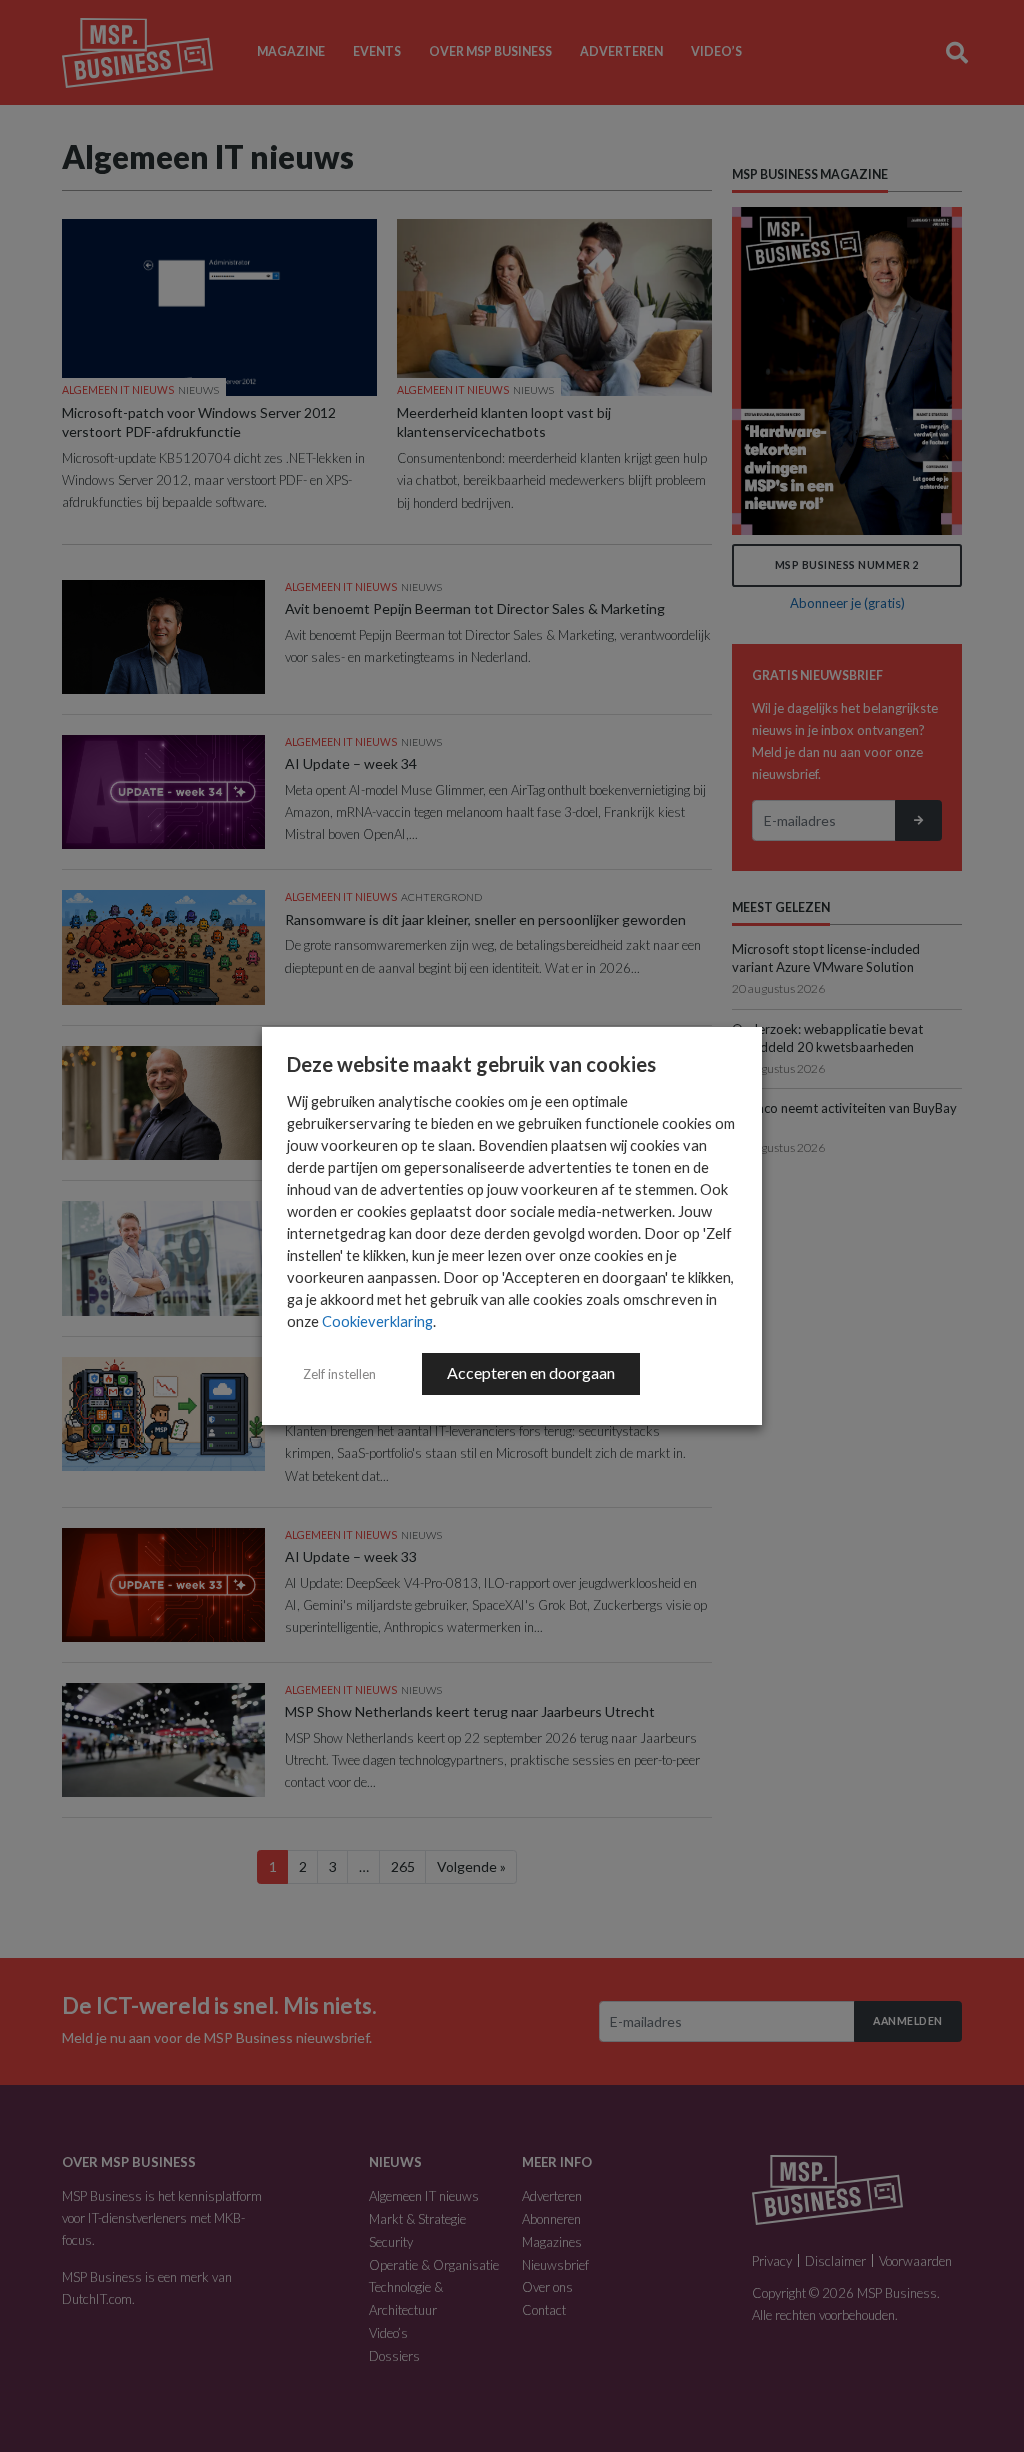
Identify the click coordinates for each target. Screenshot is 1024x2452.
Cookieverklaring (377, 1321)
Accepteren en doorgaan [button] (531, 1372)
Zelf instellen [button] (339, 1374)
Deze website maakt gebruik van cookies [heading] (471, 1064)
